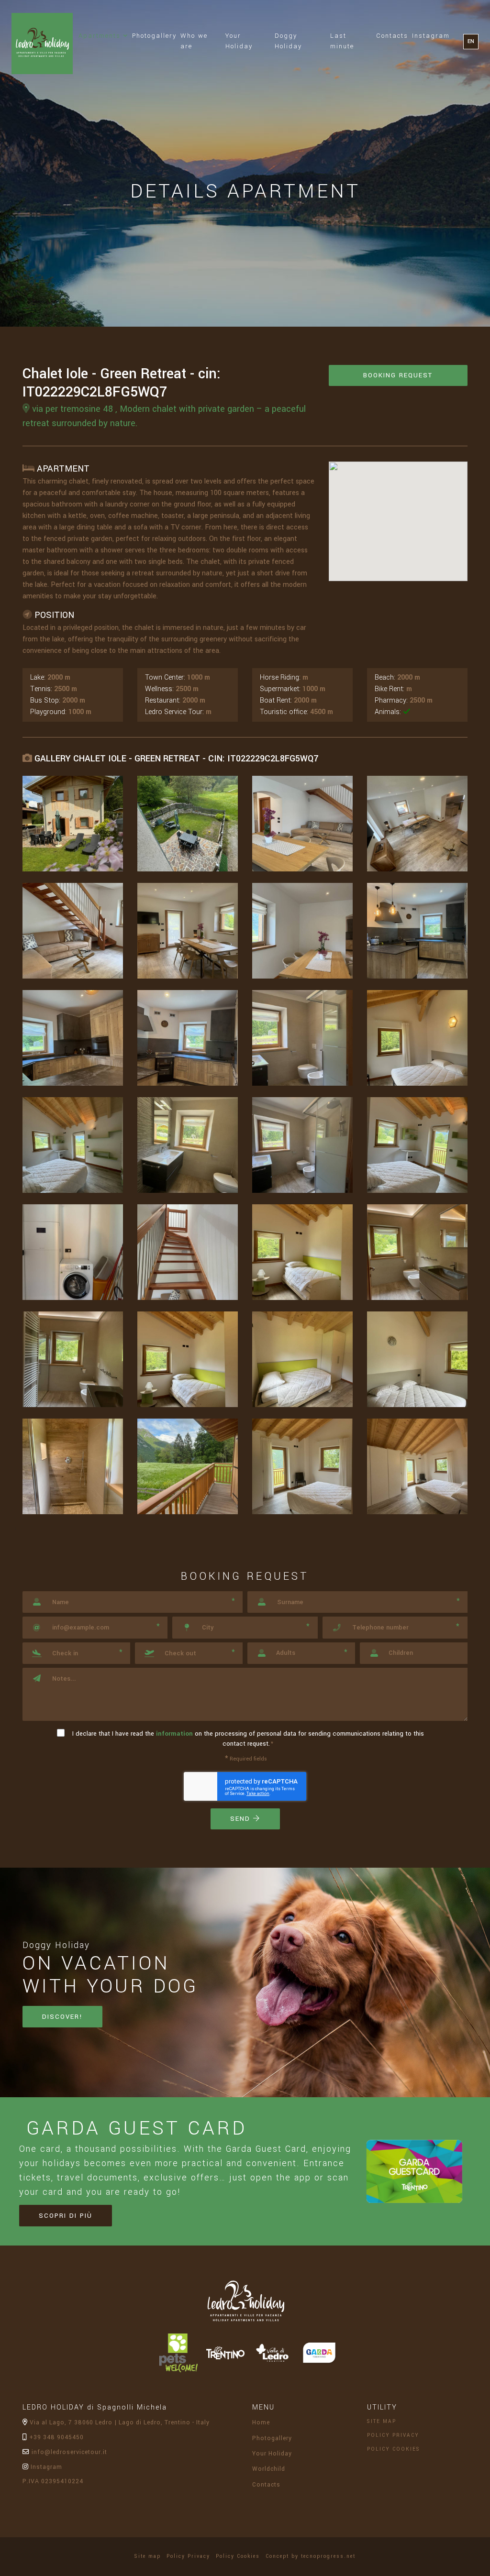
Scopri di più (66, 2216)
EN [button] (471, 41)
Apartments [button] (104, 35)
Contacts (392, 36)
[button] (76, 1653)
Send (242, 1819)
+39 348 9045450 (56, 2437)
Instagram (431, 36)
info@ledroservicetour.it (68, 2452)
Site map (384, 2421)
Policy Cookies (396, 2449)
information (174, 1734)
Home (261, 2422)
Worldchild (269, 2469)
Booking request (398, 375)
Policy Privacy (395, 2435)
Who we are (194, 41)
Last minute (342, 41)
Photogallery (154, 36)
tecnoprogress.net (328, 2556)
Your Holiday (239, 41)
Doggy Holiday (288, 41)
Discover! (62, 2017)
